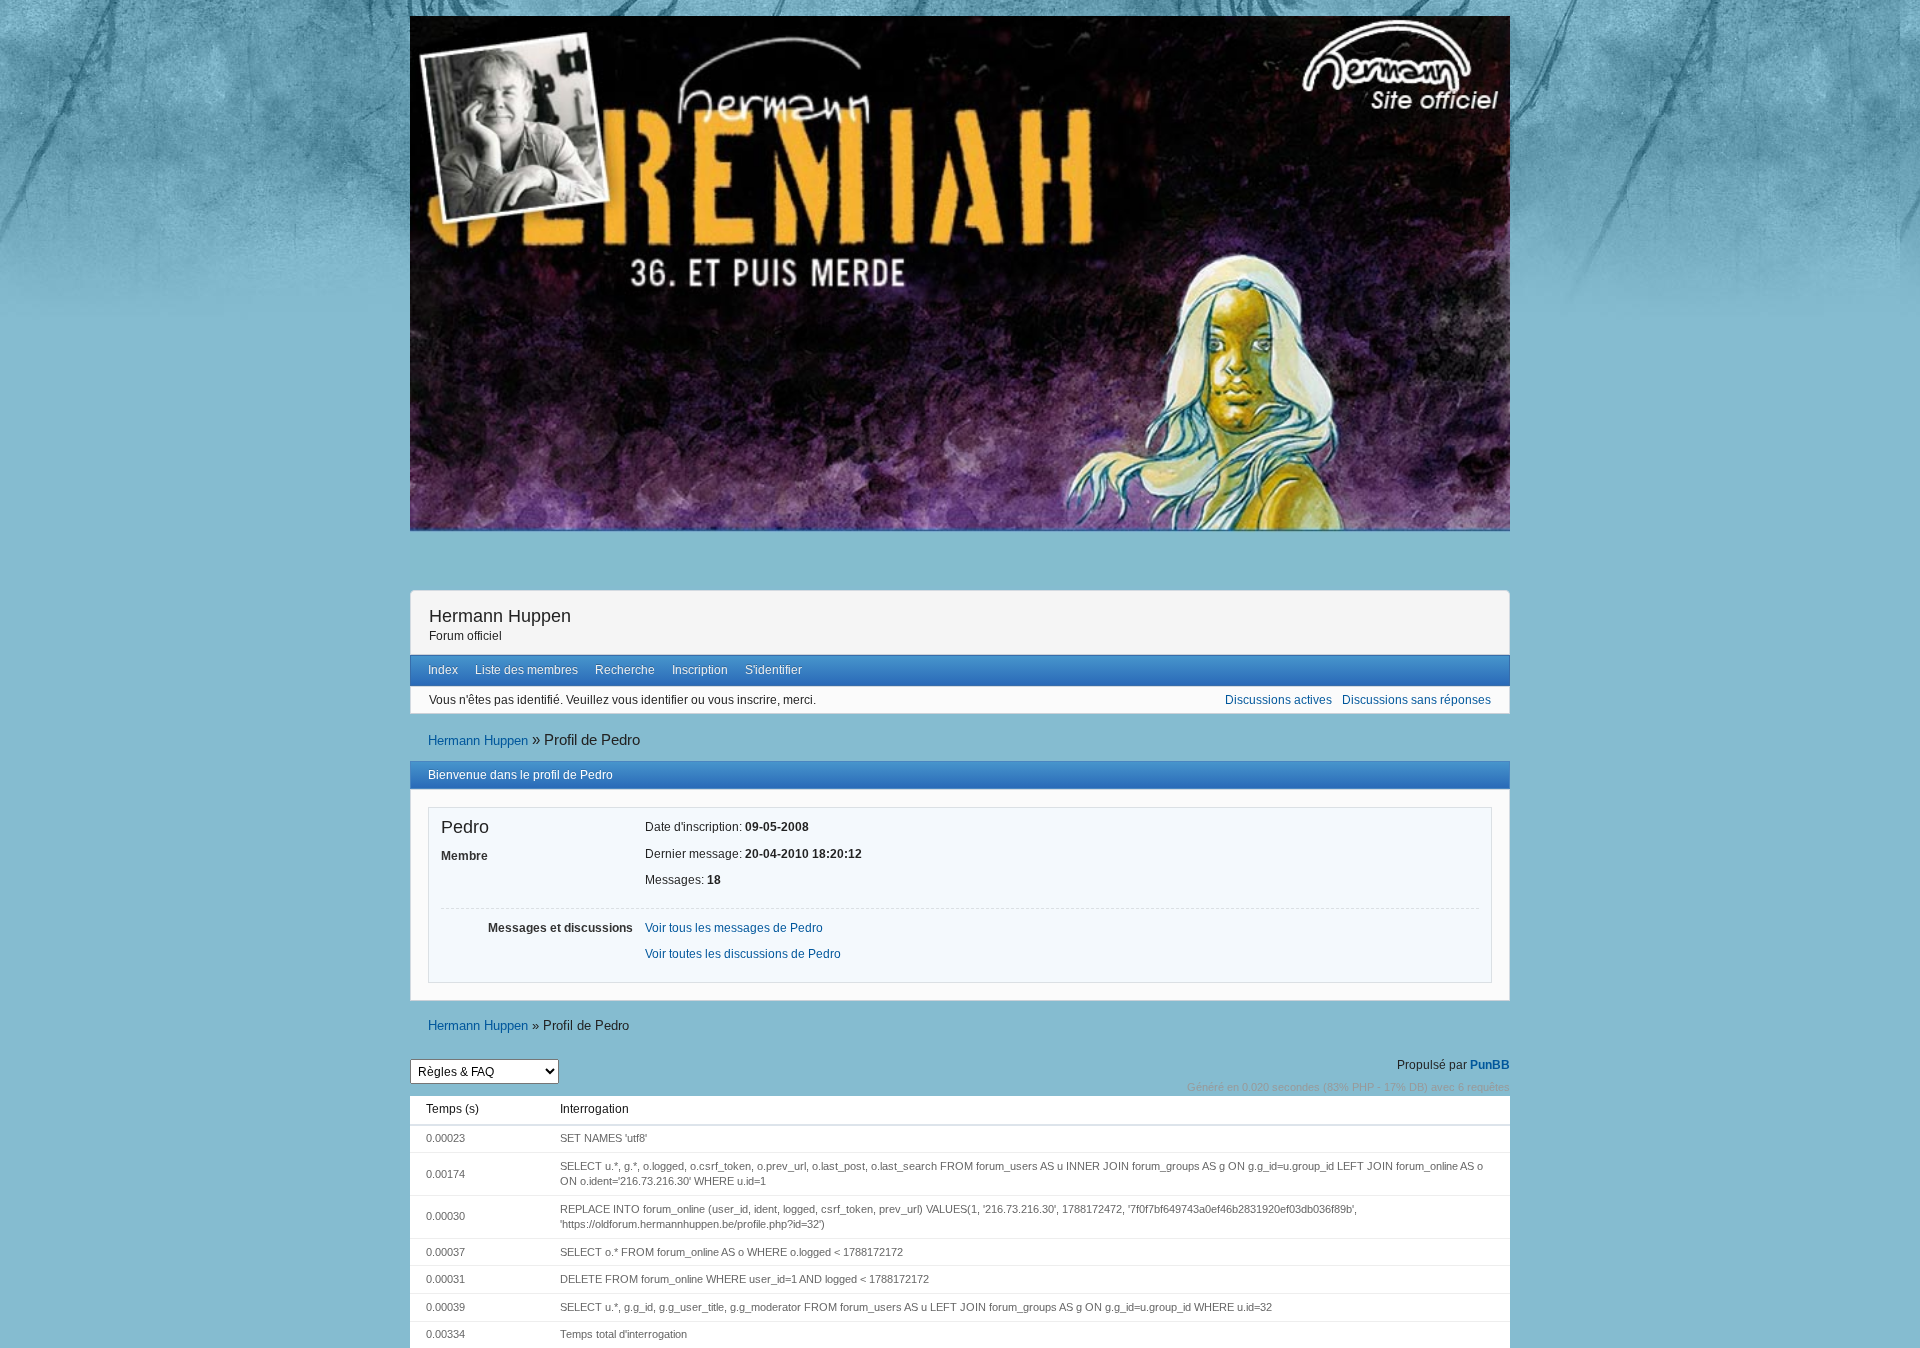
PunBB (1490, 1065)
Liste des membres (526, 670)
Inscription (700, 670)
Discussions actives (1278, 700)
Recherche (625, 670)
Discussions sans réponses (1416, 700)
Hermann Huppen (500, 616)
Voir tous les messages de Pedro (734, 928)
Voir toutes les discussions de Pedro (743, 954)
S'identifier (773, 670)
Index (443, 670)
